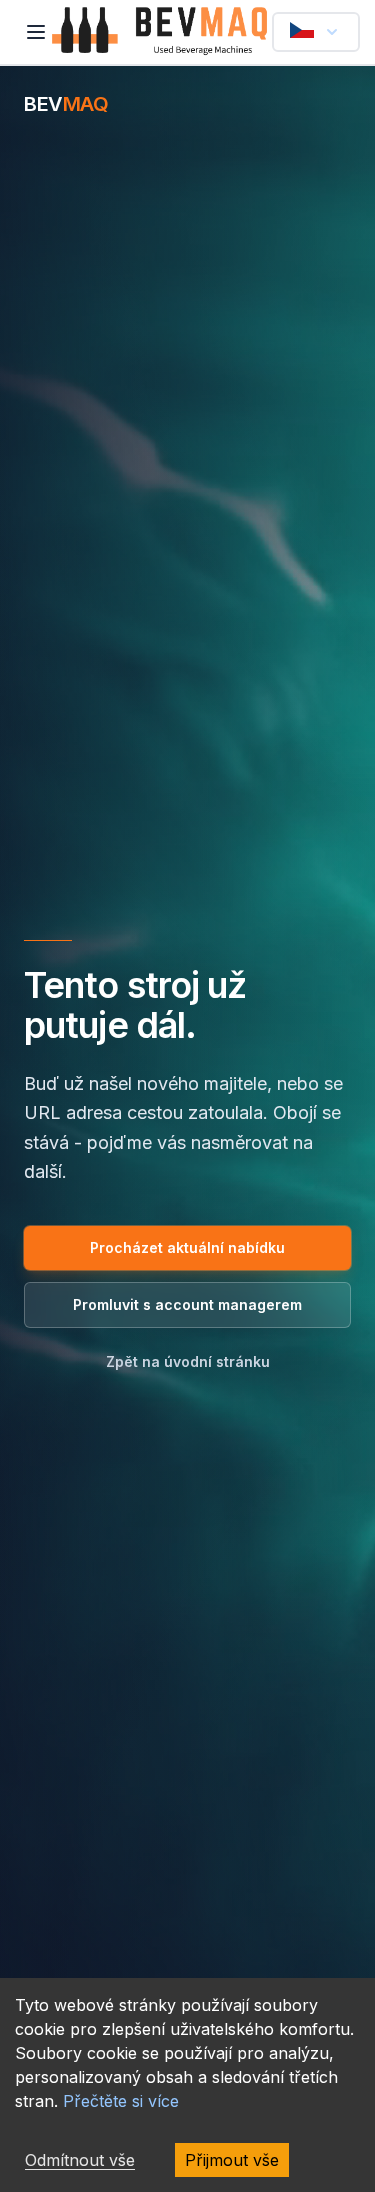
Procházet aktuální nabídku (187, 1247)
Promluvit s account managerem (187, 1304)
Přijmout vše (232, 2160)
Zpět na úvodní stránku (188, 1361)
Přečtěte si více (121, 2101)
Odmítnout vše (80, 2160)
